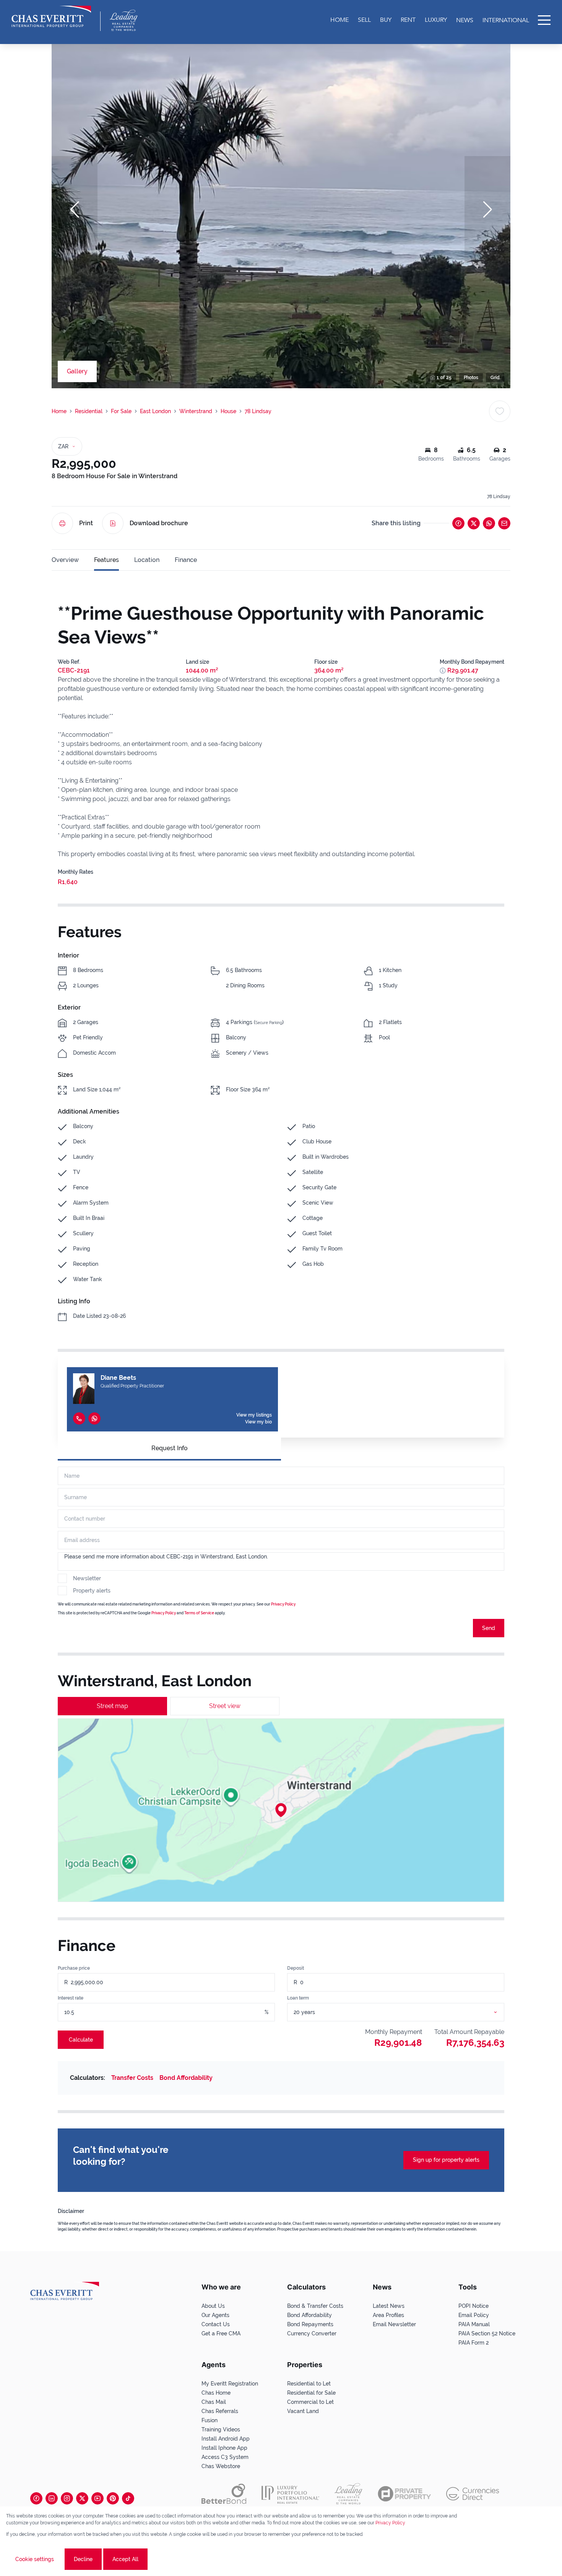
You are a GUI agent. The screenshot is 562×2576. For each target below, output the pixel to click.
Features (106, 560)
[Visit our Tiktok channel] (128, 2498)
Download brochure (159, 523)
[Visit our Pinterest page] (113, 2498)
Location (147, 560)
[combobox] (405, 2012)
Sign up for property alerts (446, 2160)
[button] (75, 210)
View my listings (254, 1415)
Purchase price (74, 1968)
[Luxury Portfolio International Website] (290, 2494)
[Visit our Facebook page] (36, 2498)
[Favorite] (500, 411)
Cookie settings (35, 2559)
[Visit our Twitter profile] (82, 2498)
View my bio (258, 1422)
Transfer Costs (132, 2078)
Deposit (296, 1968)
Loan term (298, 1998)
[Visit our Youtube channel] (97, 2498)
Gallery (77, 371)
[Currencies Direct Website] (473, 2494)
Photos (471, 378)
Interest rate (71, 1998)
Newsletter (87, 1578)
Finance (186, 560)
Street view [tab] (225, 1706)
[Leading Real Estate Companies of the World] (124, 20)
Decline (83, 2559)
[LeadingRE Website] (348, 2494)
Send (489, 1628)
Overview (65, 560)
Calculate (81, 2040)
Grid (495, 378)
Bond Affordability (186, 2078)
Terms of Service (199, 1613)
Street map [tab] (112, 1706)
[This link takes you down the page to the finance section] (443, 671)
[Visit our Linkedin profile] (52, 2498)
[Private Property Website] (404, 2494)
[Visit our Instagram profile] (67, 2498)
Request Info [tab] (170, 1448)
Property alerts (92, 1591)
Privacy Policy (283, 1604)
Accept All (125, 2559)
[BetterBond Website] (224, 2494)
